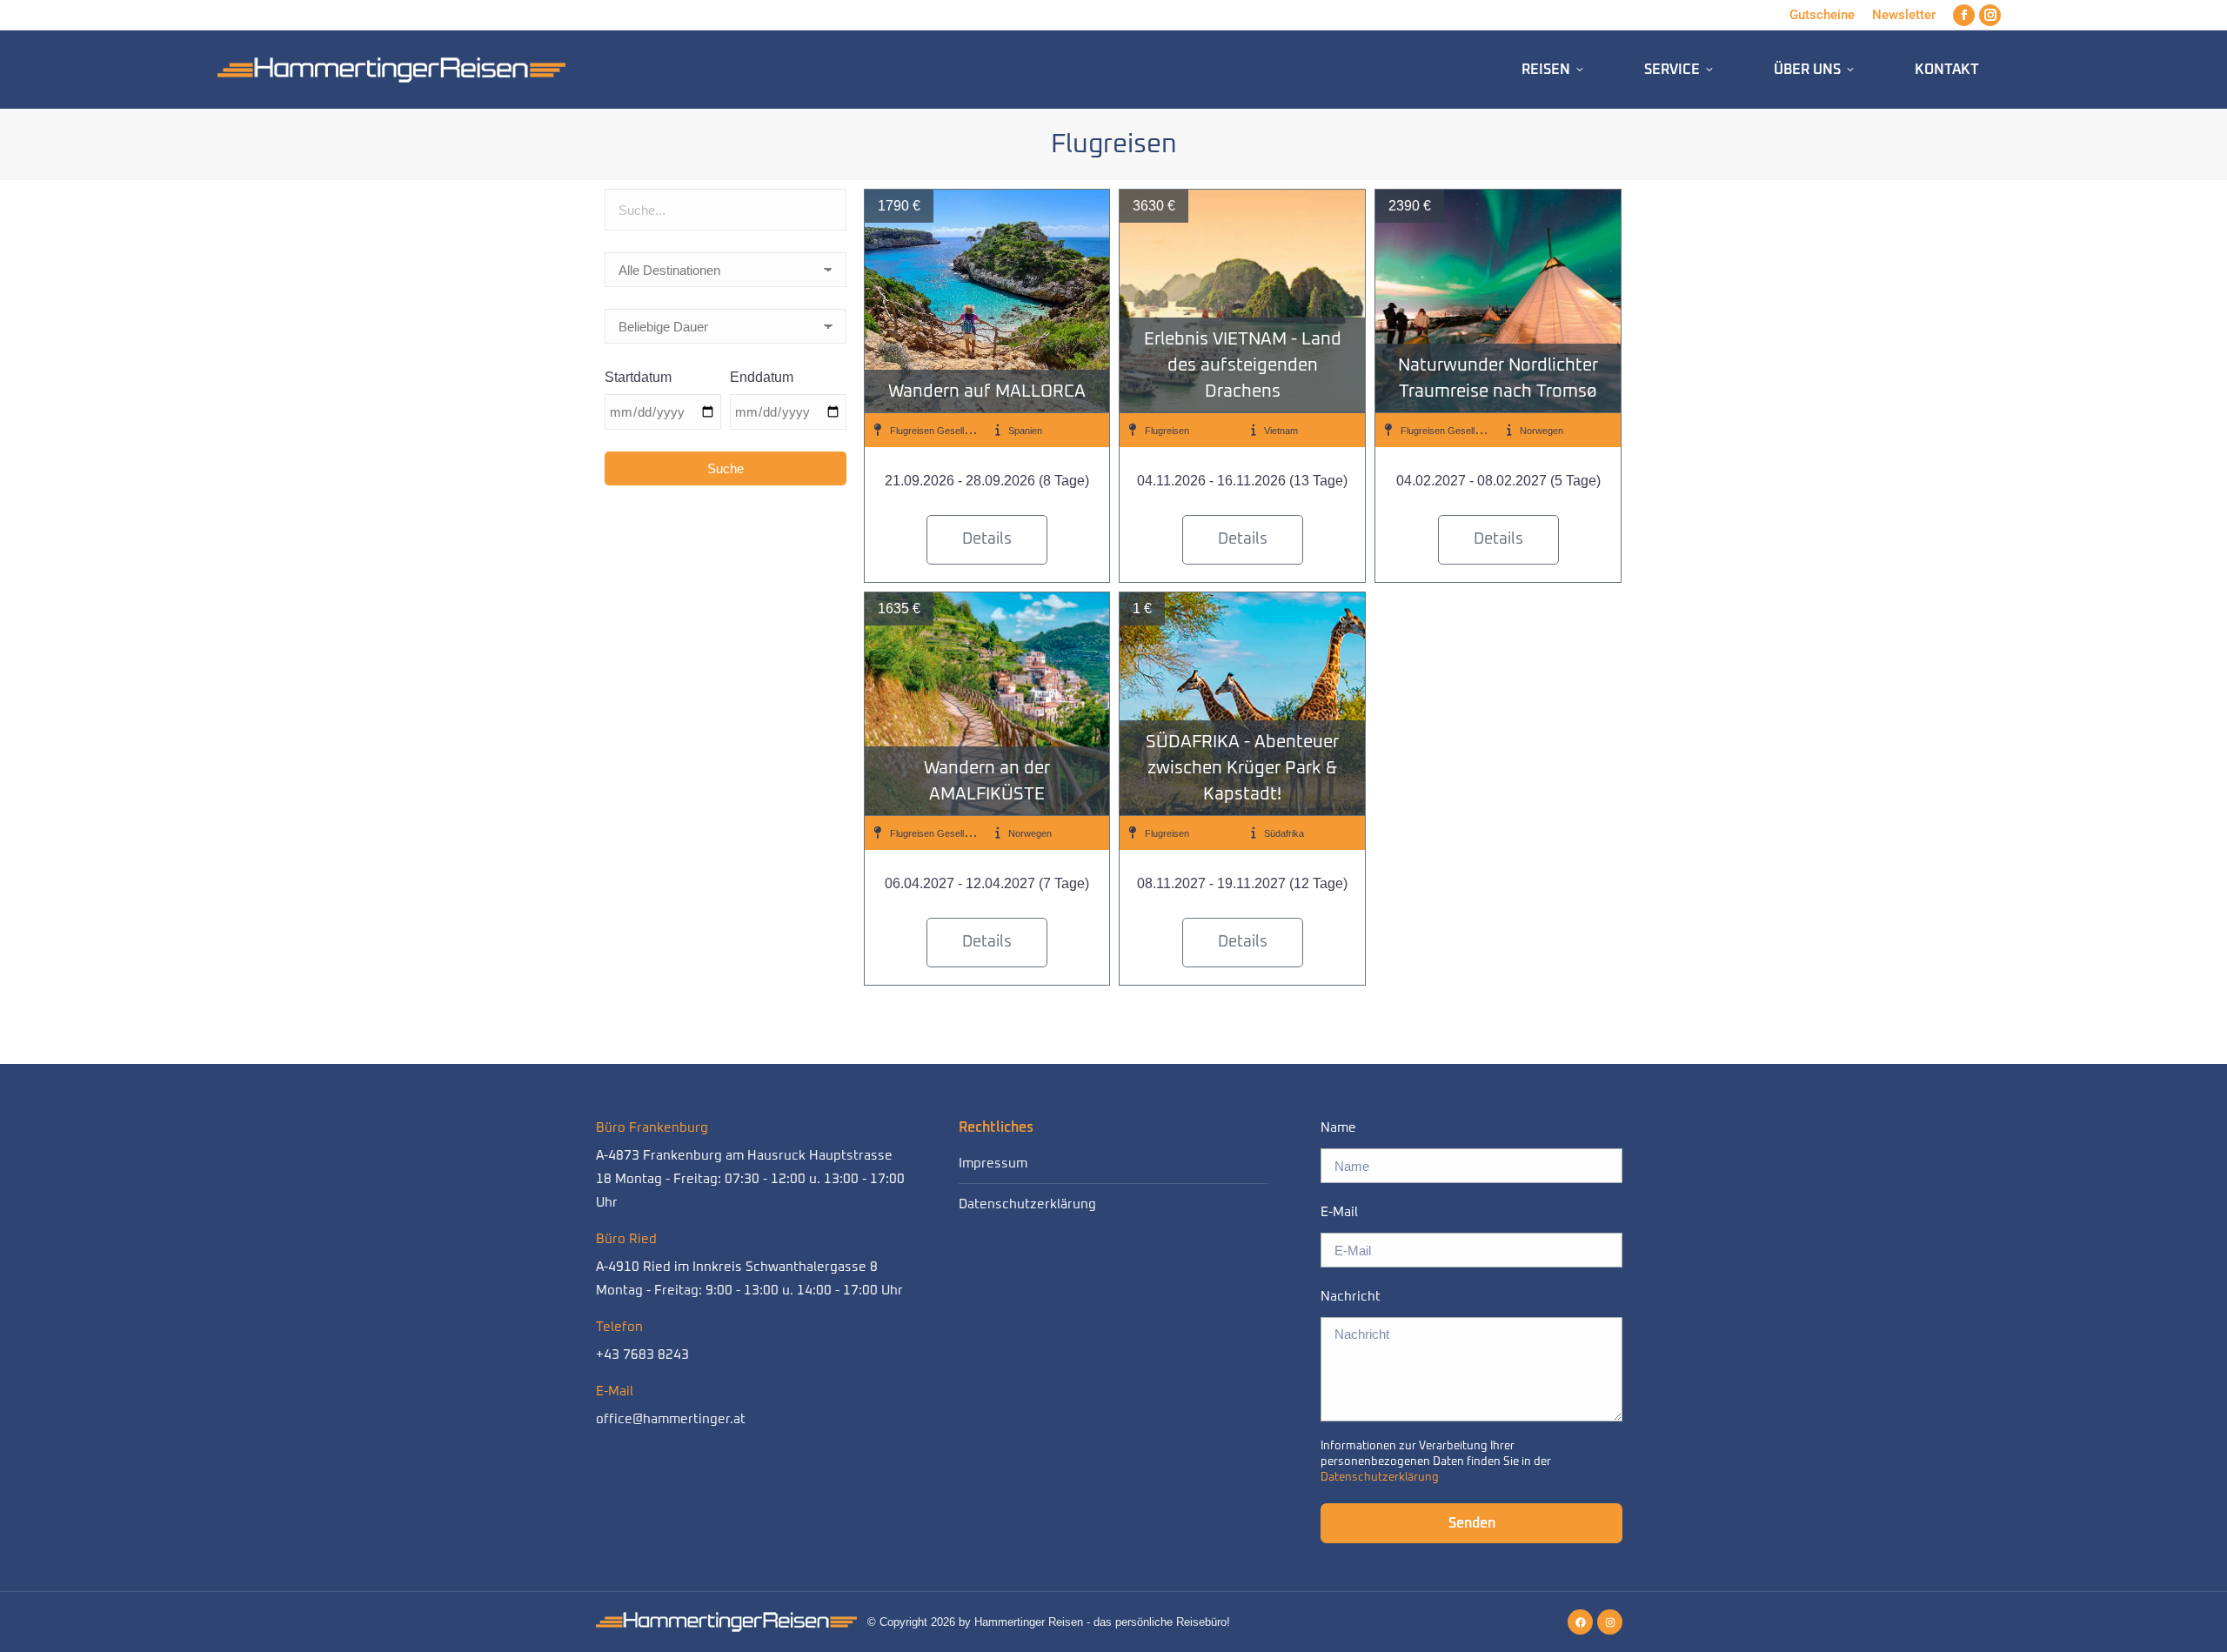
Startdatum (638, 377)
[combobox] (726, 214)
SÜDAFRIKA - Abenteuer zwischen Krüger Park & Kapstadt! (1242, 768)
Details (987, 539)
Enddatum (762, 377)
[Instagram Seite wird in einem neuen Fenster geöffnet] (1990, 15)
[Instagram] (1610, 1622)
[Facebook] (1580, 1622)
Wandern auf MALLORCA (987, 391)
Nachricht (1351, 1297)
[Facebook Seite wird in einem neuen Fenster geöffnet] (1964, 15)
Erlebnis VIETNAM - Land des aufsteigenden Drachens (1243, 365)
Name (1338, 1128)
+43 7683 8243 (642, 1355)
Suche (726, 468)
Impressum (993, 1164)
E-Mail (1339, 1212)
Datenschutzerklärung (1027, 1204)
